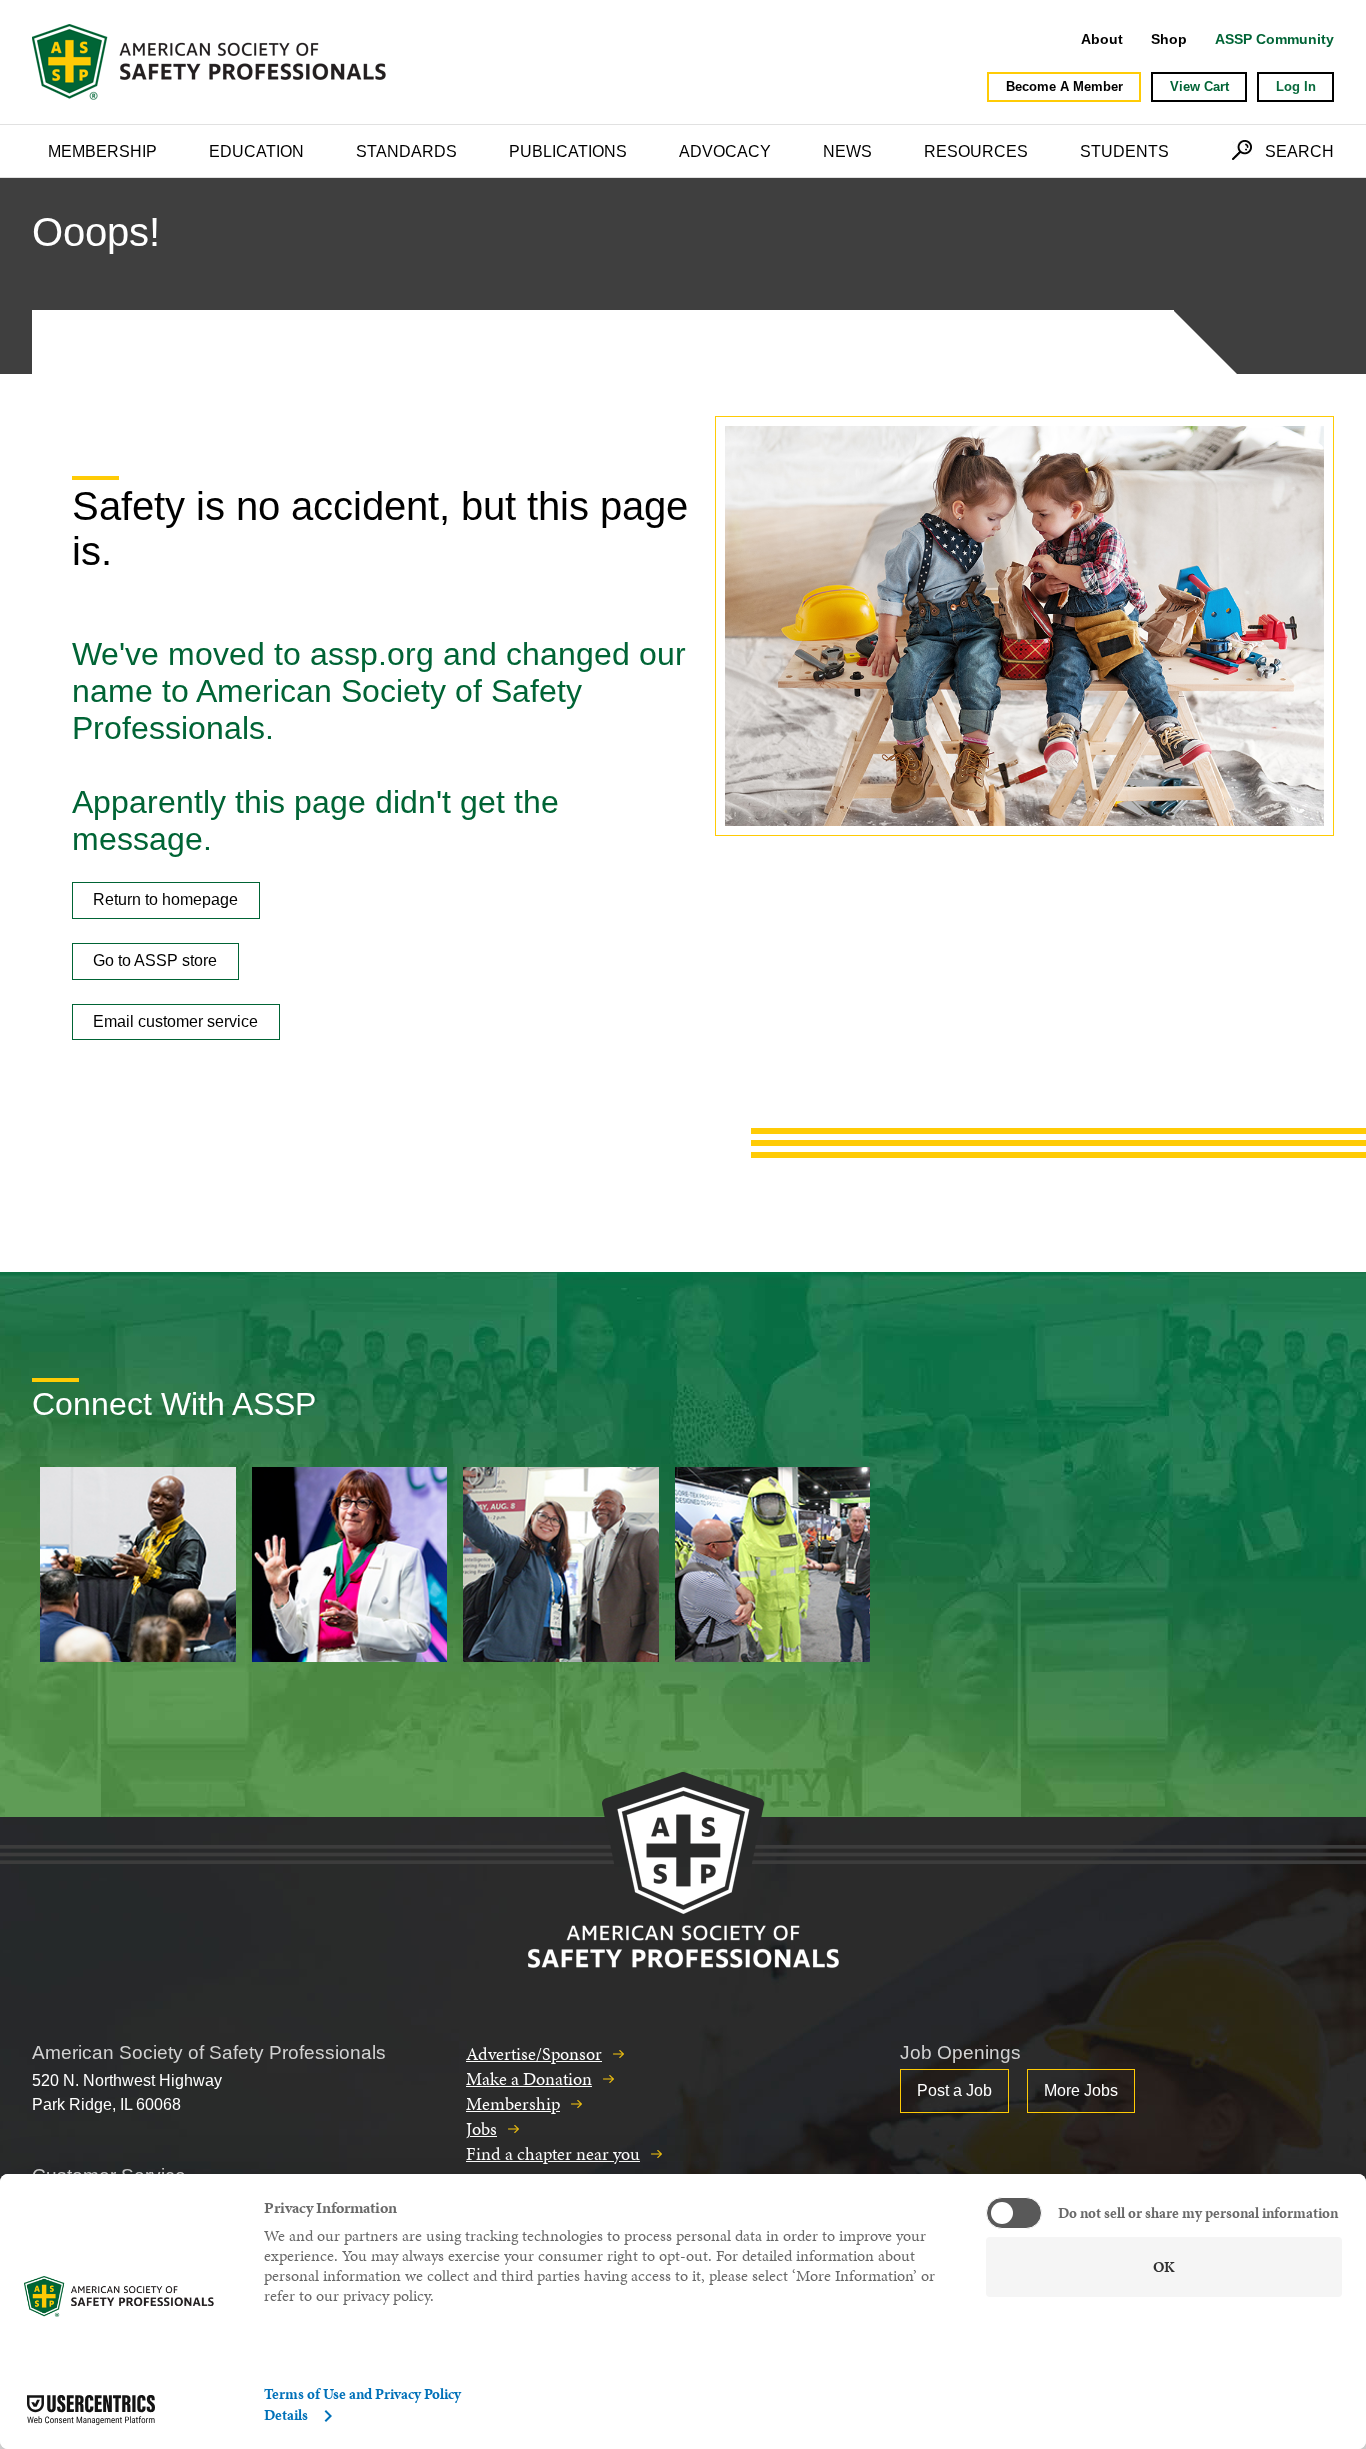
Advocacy (725, 151)
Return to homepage (165, 899)
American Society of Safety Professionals (211, 62)
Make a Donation (529, 2078)
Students (1124, 151)
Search (1299, 151)
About (1102, 39)
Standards (406, 151)
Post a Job (954, 2090)
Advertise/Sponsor (534, 2053)
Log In (1296, 86)
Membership (102, 151)
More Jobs (1081, 2090)
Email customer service (175, 1021)
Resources (976, 151)
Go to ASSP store (155, 960)
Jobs (481, 2128)
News (847, 151)
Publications (568, 151)
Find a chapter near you (553, 2153)
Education (256, 151)
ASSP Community (1274, 39)
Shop (1169, 39)
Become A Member (1064, 86)
